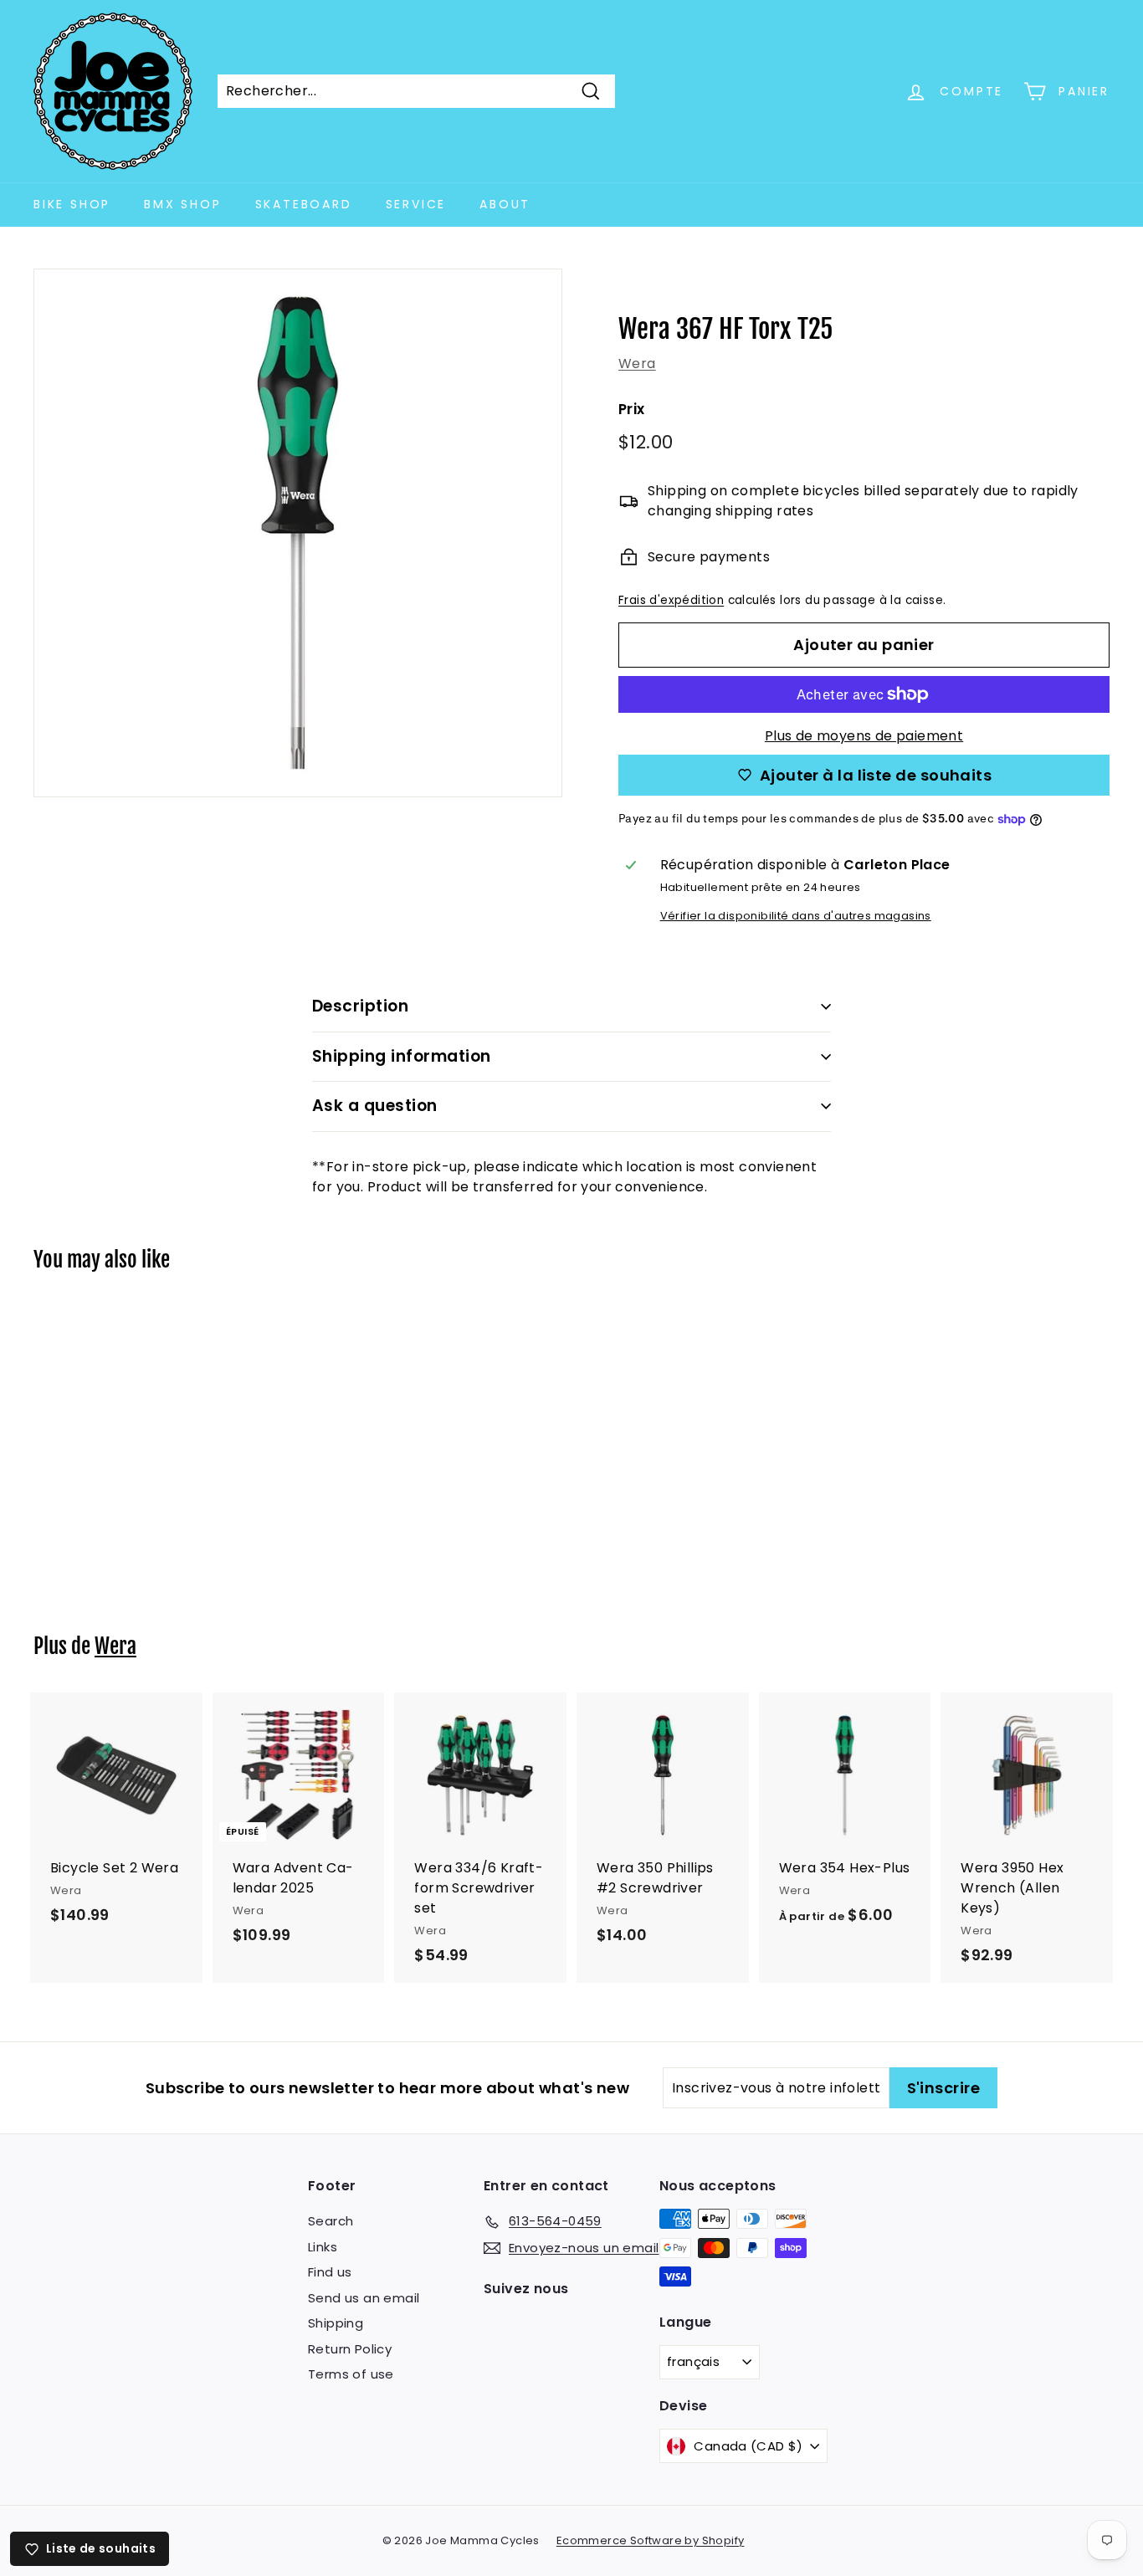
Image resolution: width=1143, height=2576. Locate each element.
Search (331, 2221)
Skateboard (304, 204)
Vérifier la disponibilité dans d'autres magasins (796, 916)
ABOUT (505, 204)
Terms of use (351, 2374)
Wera (637, 364)
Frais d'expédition (671, 600)
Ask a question (375, 1106)
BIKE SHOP (72, 204)
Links (323, 2247)
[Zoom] (298, 533)
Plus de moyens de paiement (864, 736)
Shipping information (402, 1056)
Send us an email (364, 2298)
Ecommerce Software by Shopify (651, 2540)
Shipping (336, 2323)
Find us (330, 2272)
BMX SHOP (182, 204)
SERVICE (416, 204)
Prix (632, 409)
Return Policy (350, 2349)
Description (360, 1006)
